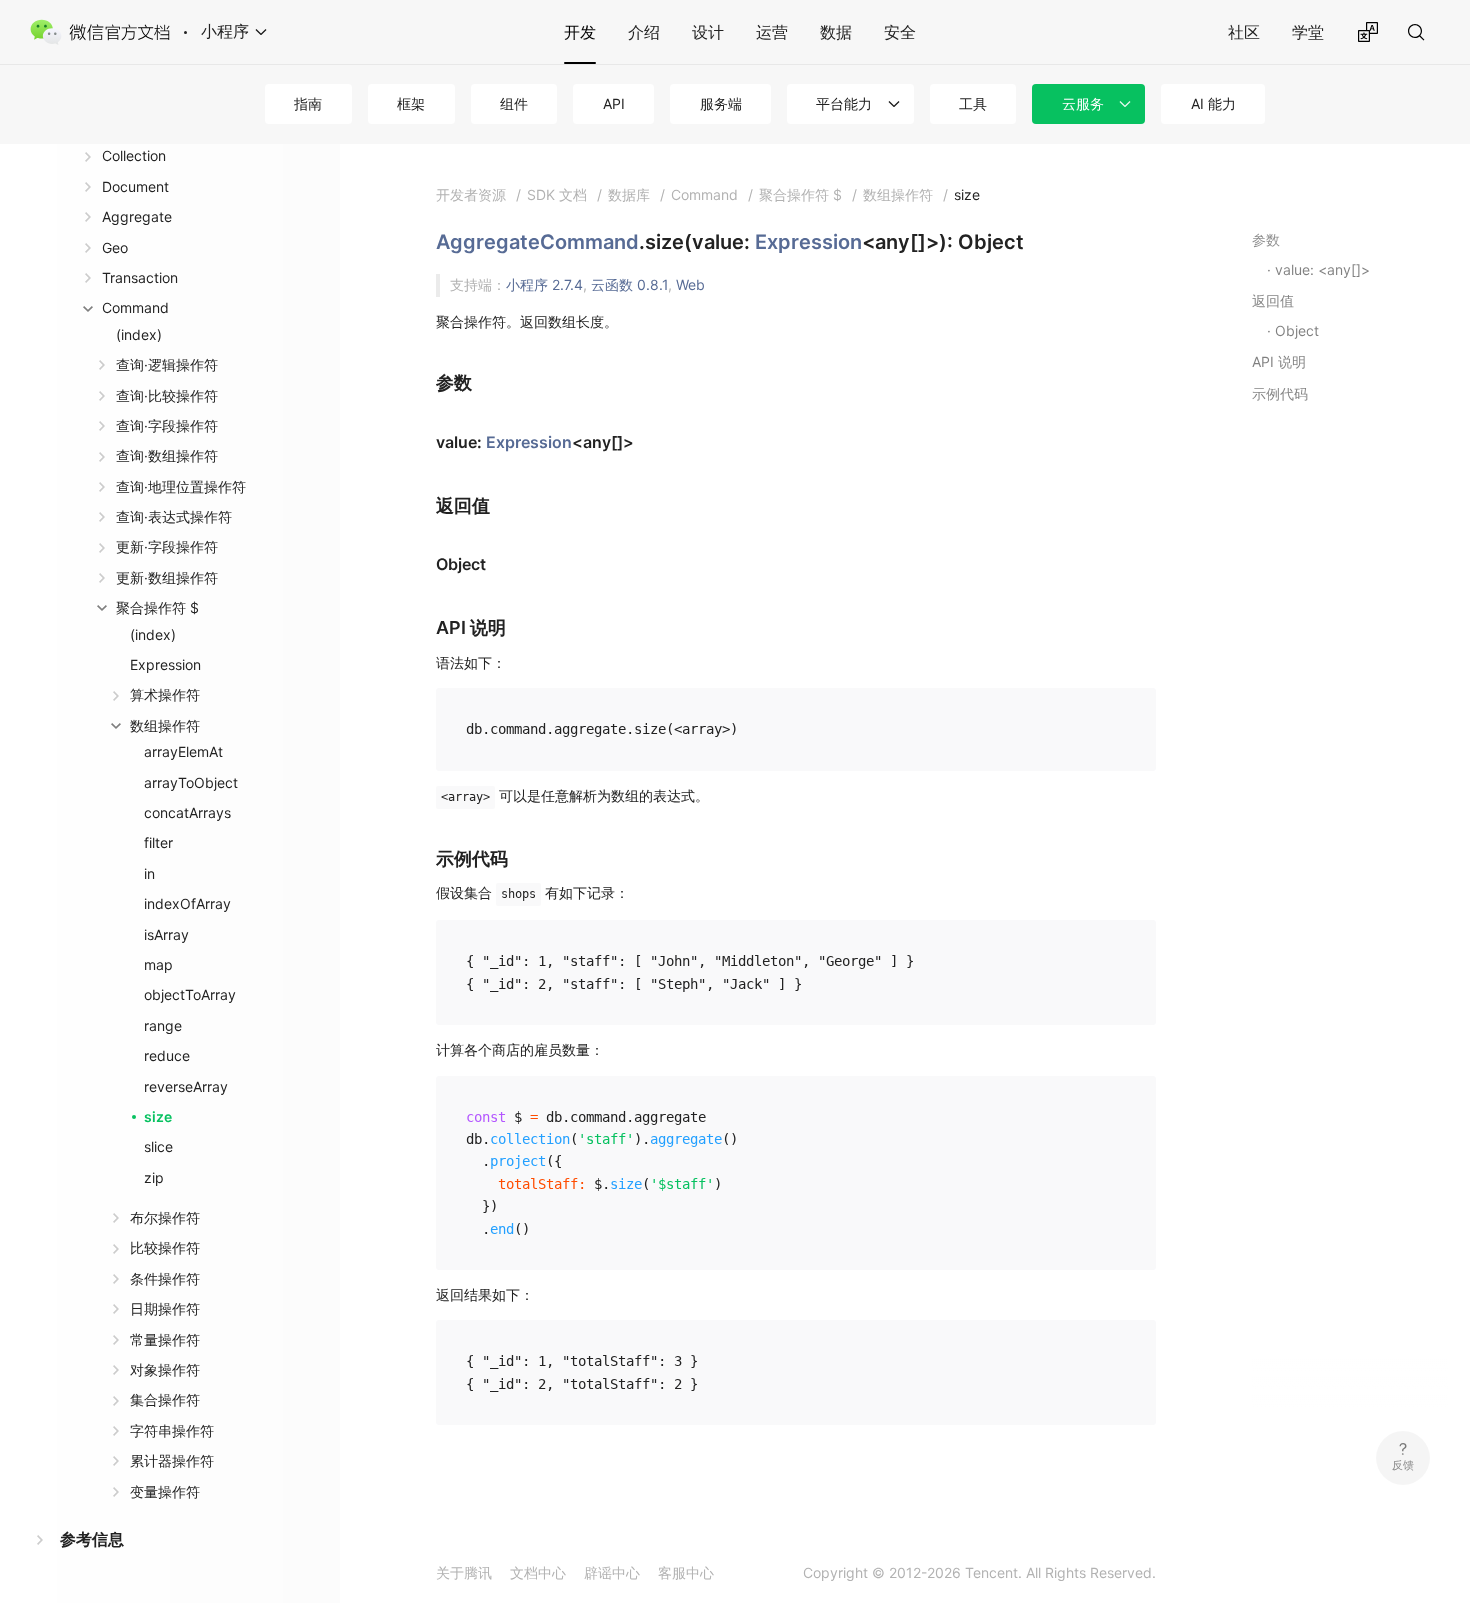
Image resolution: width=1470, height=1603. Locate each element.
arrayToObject (191, 782)
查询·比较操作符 (167, 395)
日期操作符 (165, 1308)
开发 (580, 32)
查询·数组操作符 (167, 455)
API (614, 103)
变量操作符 (165, 1491)
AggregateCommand (537, 242)
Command (135, 307)
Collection (134, 155)
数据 (836, 32)
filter (158, 842)
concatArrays (187, 812)
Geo (115, 247)
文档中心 (538, 1572)
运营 (772, 32)
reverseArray (186, 1086)
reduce (167, 1055)
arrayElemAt (183, 751)
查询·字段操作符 (167, 425)
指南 (308, 103)
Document (135, 186)
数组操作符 (165, 725)
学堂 (1308, 32)
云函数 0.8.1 (629, 284)
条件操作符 (165, 1278)
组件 (514, 103)
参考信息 (92, 1539)
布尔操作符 (165, 1217)
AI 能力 (1213, 103)
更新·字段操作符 (167, 546)
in (149, 873)
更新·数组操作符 (167, 577)
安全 (900, 32)
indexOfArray (187, 903)
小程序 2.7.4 (544, 284)
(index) (139, 334)
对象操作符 (165, 1369)
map (158, 964)
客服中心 (686, 1572)
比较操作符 (165, 1247)
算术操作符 (165, 694)
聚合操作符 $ (157, 607)
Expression (165, 664)
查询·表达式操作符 (174, 516)
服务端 (721, 103)
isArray (166, 934)
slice (158, 1146)
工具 (973, 103)
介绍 (644, 32)
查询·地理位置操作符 (181, 486)
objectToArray (190, 994)
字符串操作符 (172, 1430)
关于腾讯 (464, 1572)
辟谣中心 (612, 1572)
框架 (411, 103)
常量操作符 (165, 1339)
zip (154, 1177)
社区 (1244, 32)
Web (690, 284)
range (163, 1025)
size (158, 1116)
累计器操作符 (172, 1460)
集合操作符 (165, 1399)
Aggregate (137, 216)
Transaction (140, 277)
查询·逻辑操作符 (167, 364)
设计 (708, 32)
